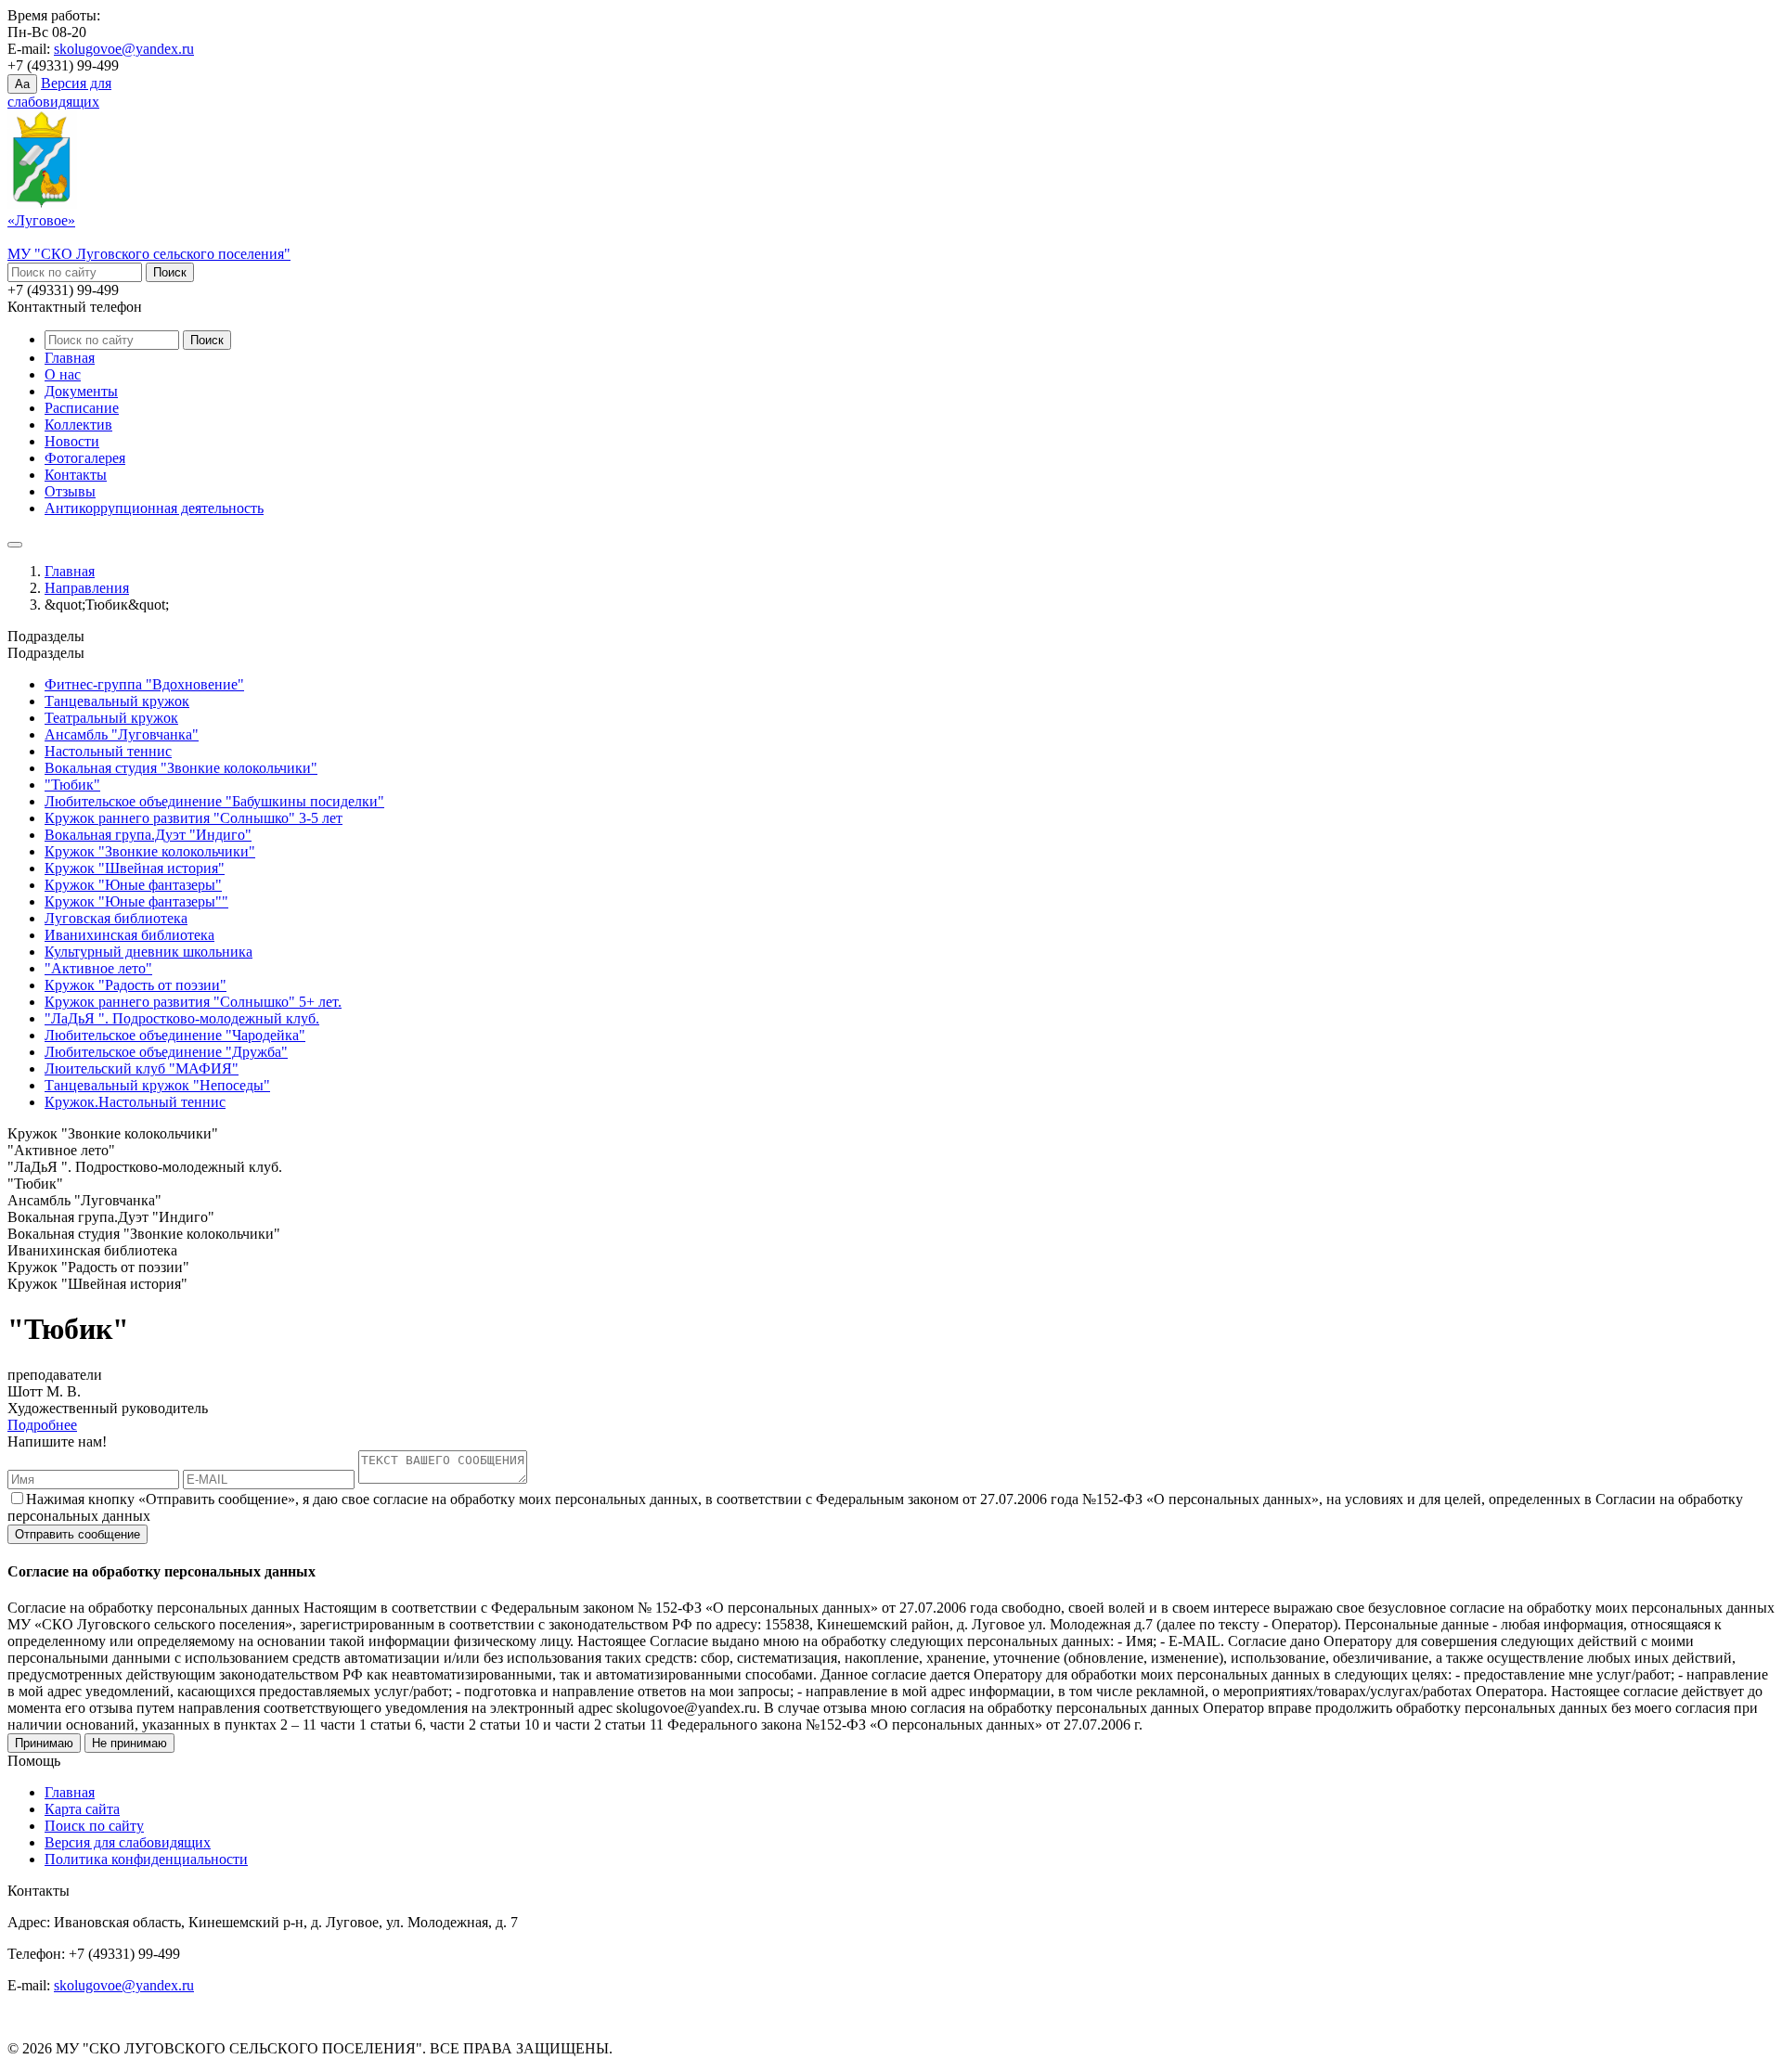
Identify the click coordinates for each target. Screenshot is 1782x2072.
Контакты (76, 475)
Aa (22, 84)
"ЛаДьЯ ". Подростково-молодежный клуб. (182, 1018)
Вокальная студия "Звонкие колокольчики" (181, 768)
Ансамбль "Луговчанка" (122, 734)
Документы (81, 391)
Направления (87, 588)
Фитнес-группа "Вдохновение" (144, 684)
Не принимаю (129, 1743)
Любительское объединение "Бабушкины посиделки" (214, 801)
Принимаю (44, 1743)
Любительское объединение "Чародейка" (175, 1035)
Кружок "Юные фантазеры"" (136, 901)
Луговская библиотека (116, 918)
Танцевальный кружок (117, 701)
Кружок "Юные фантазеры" (133, 885)
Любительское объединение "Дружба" (166, 1052)
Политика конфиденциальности (146, 1859)
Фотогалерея (85, 458)
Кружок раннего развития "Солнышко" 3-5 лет (194, 818)
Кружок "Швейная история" (135, 868)
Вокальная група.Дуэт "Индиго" (148, 835)
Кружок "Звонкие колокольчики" (150, 851)
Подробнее (42, 1425)
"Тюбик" (72, 785)
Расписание (82, 408)
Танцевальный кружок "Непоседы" (157, 1085)
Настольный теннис (108, 751)
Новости (72, 441)
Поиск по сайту (94, 1826)
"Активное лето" (98, 968)
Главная (70, 358)
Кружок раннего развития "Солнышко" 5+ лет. (193, 1002)
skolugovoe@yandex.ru (124, 49)
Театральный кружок (111, 718)
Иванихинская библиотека (129, 935)
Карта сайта (82, 1809)
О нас (63, 374)
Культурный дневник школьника (148, 952)
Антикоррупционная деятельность (154, 508)
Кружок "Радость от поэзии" (136, 985)
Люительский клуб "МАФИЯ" (142, 1068)
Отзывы (70, 491)
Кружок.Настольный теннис (135, 1102)
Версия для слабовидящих (128, 1842)
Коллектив (78, 425)
